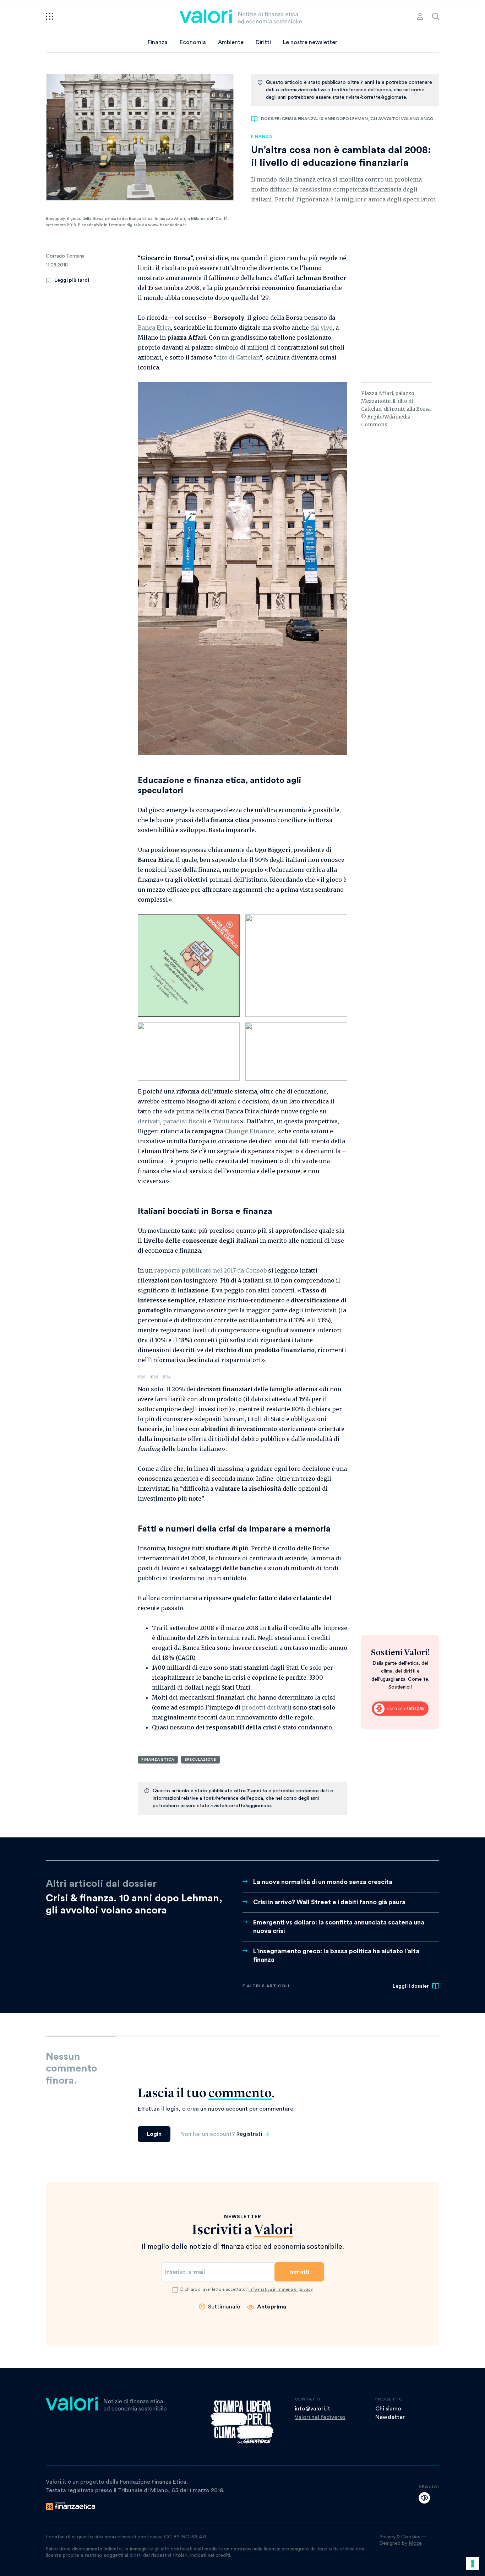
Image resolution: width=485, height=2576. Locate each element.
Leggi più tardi (72, 280)
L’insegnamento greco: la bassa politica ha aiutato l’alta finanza (336, 1955)
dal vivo (321, 328)
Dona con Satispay (400, 1708)
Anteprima (272, 2307)
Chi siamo (388, 2409)
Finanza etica (158, 1760)
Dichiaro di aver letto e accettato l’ (247, 2289)
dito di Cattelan (238, 357)
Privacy (387, 2537)
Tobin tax (226, 1121)
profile (420, 16)
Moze (415, 2543)
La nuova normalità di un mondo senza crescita (323, 1882)
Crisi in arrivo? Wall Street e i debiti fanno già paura (329, 1902)
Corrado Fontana (65, 256)
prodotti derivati (265, 1707)
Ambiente (231, 42)
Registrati (249, 2134)
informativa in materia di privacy (281, 2289)
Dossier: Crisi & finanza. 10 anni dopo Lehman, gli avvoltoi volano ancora (350, 119)
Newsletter (390, 2417)
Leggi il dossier (411, 1986)
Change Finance (250, 1131)
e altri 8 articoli (266, 1986)
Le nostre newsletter (310, 42)
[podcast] (424, 2498)
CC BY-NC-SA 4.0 (185, 2537)
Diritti (263, 42)
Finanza (158, 42)
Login (154, 2134)
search (436, 16)
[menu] (50, 16)
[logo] (241, 16)
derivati (149, 1121)
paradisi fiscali (185, 1121)
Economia (193, 42)
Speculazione (200, 1760)
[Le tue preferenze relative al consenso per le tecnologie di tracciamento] (473, 2564)
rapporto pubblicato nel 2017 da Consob (210, 1270)
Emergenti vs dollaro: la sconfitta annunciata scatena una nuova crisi (339, 1927)
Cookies (411, 2537)
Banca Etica (154, 328)
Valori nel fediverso (320, 2417)
